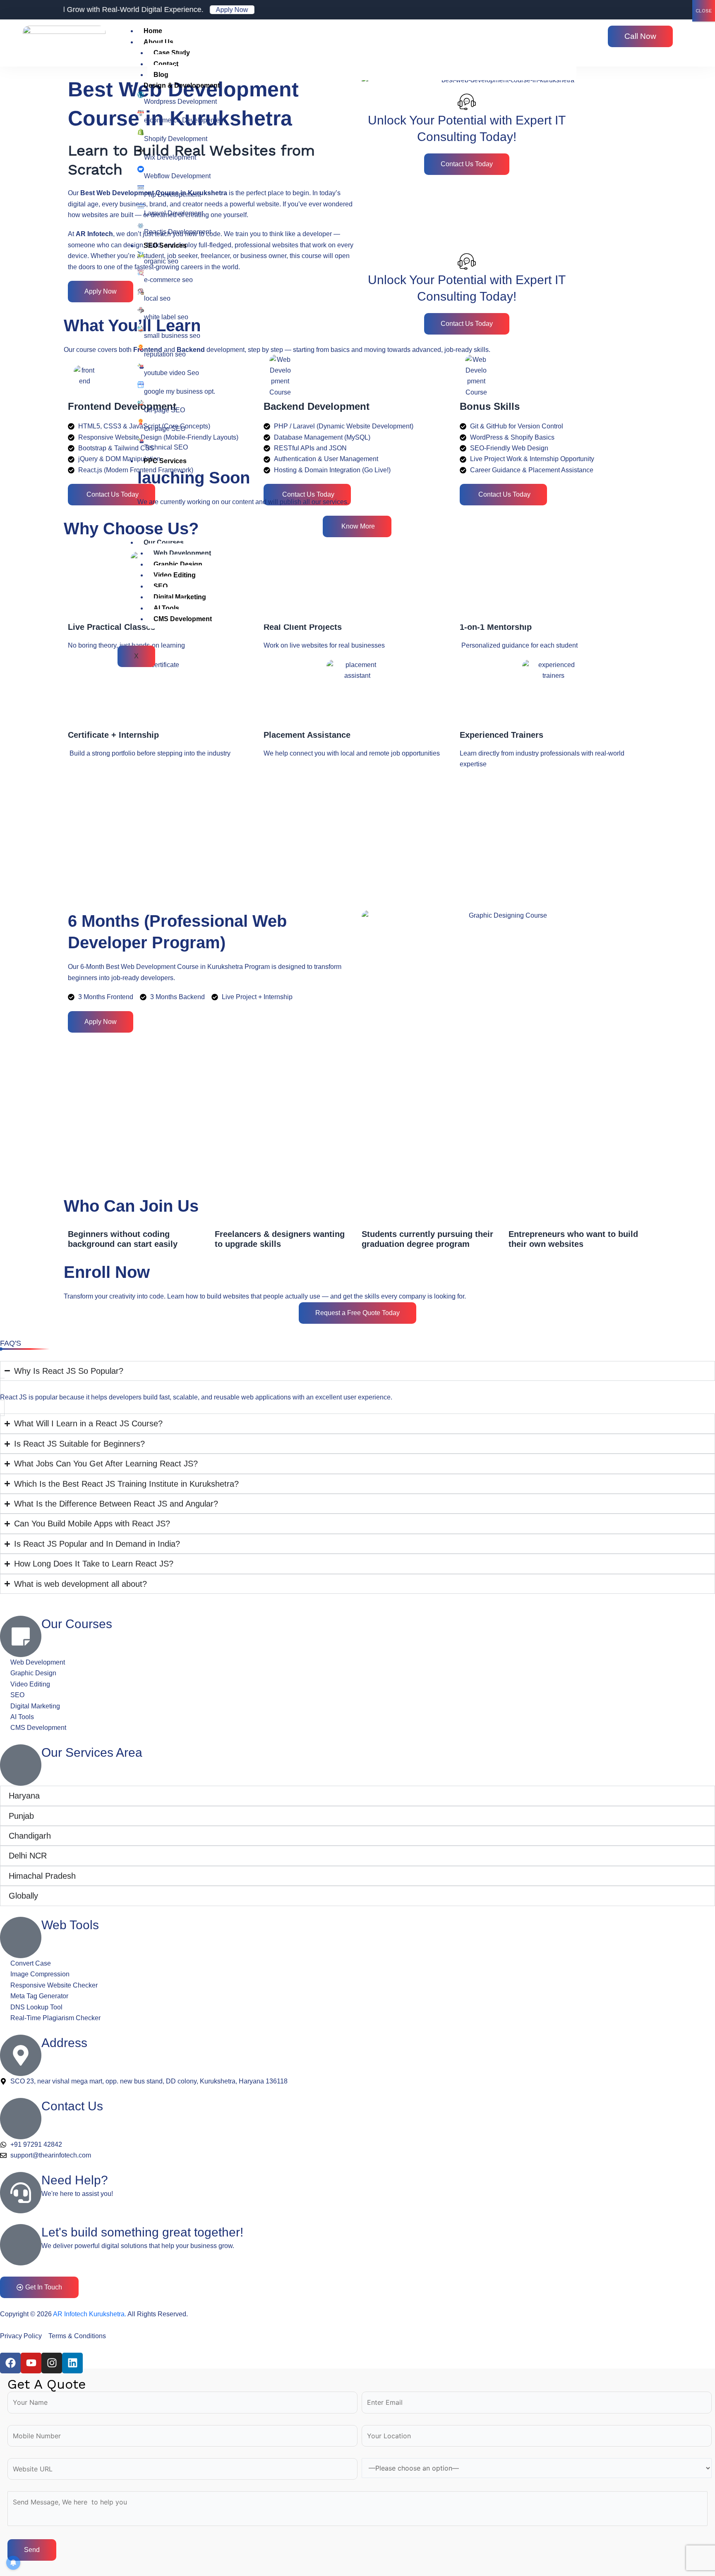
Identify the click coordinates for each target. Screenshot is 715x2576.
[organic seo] (141, 254)
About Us (158, 42)
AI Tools (166, 608)
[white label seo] (141, 310)
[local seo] (141, 292)
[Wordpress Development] (141, 95)
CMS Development (183, 619)
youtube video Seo (172, 373)
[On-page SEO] (141, 422)
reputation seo (165, 354)
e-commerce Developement (185, 120)
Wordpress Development (180, 102)
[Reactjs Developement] (141, 225)
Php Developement (172, 195)
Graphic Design (178, 564)
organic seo (161, 261)
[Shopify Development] (141, 132)
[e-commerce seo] (141, 273)
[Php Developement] (141, 188)
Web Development (182, 553)
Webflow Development (177, 176)
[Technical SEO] (141, 440)
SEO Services (165, 245)
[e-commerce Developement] (141, 113)
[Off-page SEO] (141, 403)
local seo (157, 298)
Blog (161, 75)
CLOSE (704, 11)
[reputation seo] (141, 347)
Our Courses (164, 542)
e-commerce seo (168, 280)
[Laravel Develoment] (141, 206)
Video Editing (175, 575)
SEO (161, 586)
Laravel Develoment (174, 213)
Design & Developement (182, 85)
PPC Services (165, 461)
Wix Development (170, 157)
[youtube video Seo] (141, 366)
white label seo (166, 317)
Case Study (172, 53)
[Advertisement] (312, 840)
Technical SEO (166, 447)
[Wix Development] (141, 151)
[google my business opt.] (141, 385)
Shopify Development (176, 139)
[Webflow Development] (141, 169)
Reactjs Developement (178, 232)
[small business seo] (141, 329)
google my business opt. (180, 391)
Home (153, 31)
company (412, 1296)
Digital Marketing (180, 597)
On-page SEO (165, 429)
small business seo (172, 336)
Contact (166, 64)
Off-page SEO (164, 410)
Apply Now (177, 10)
